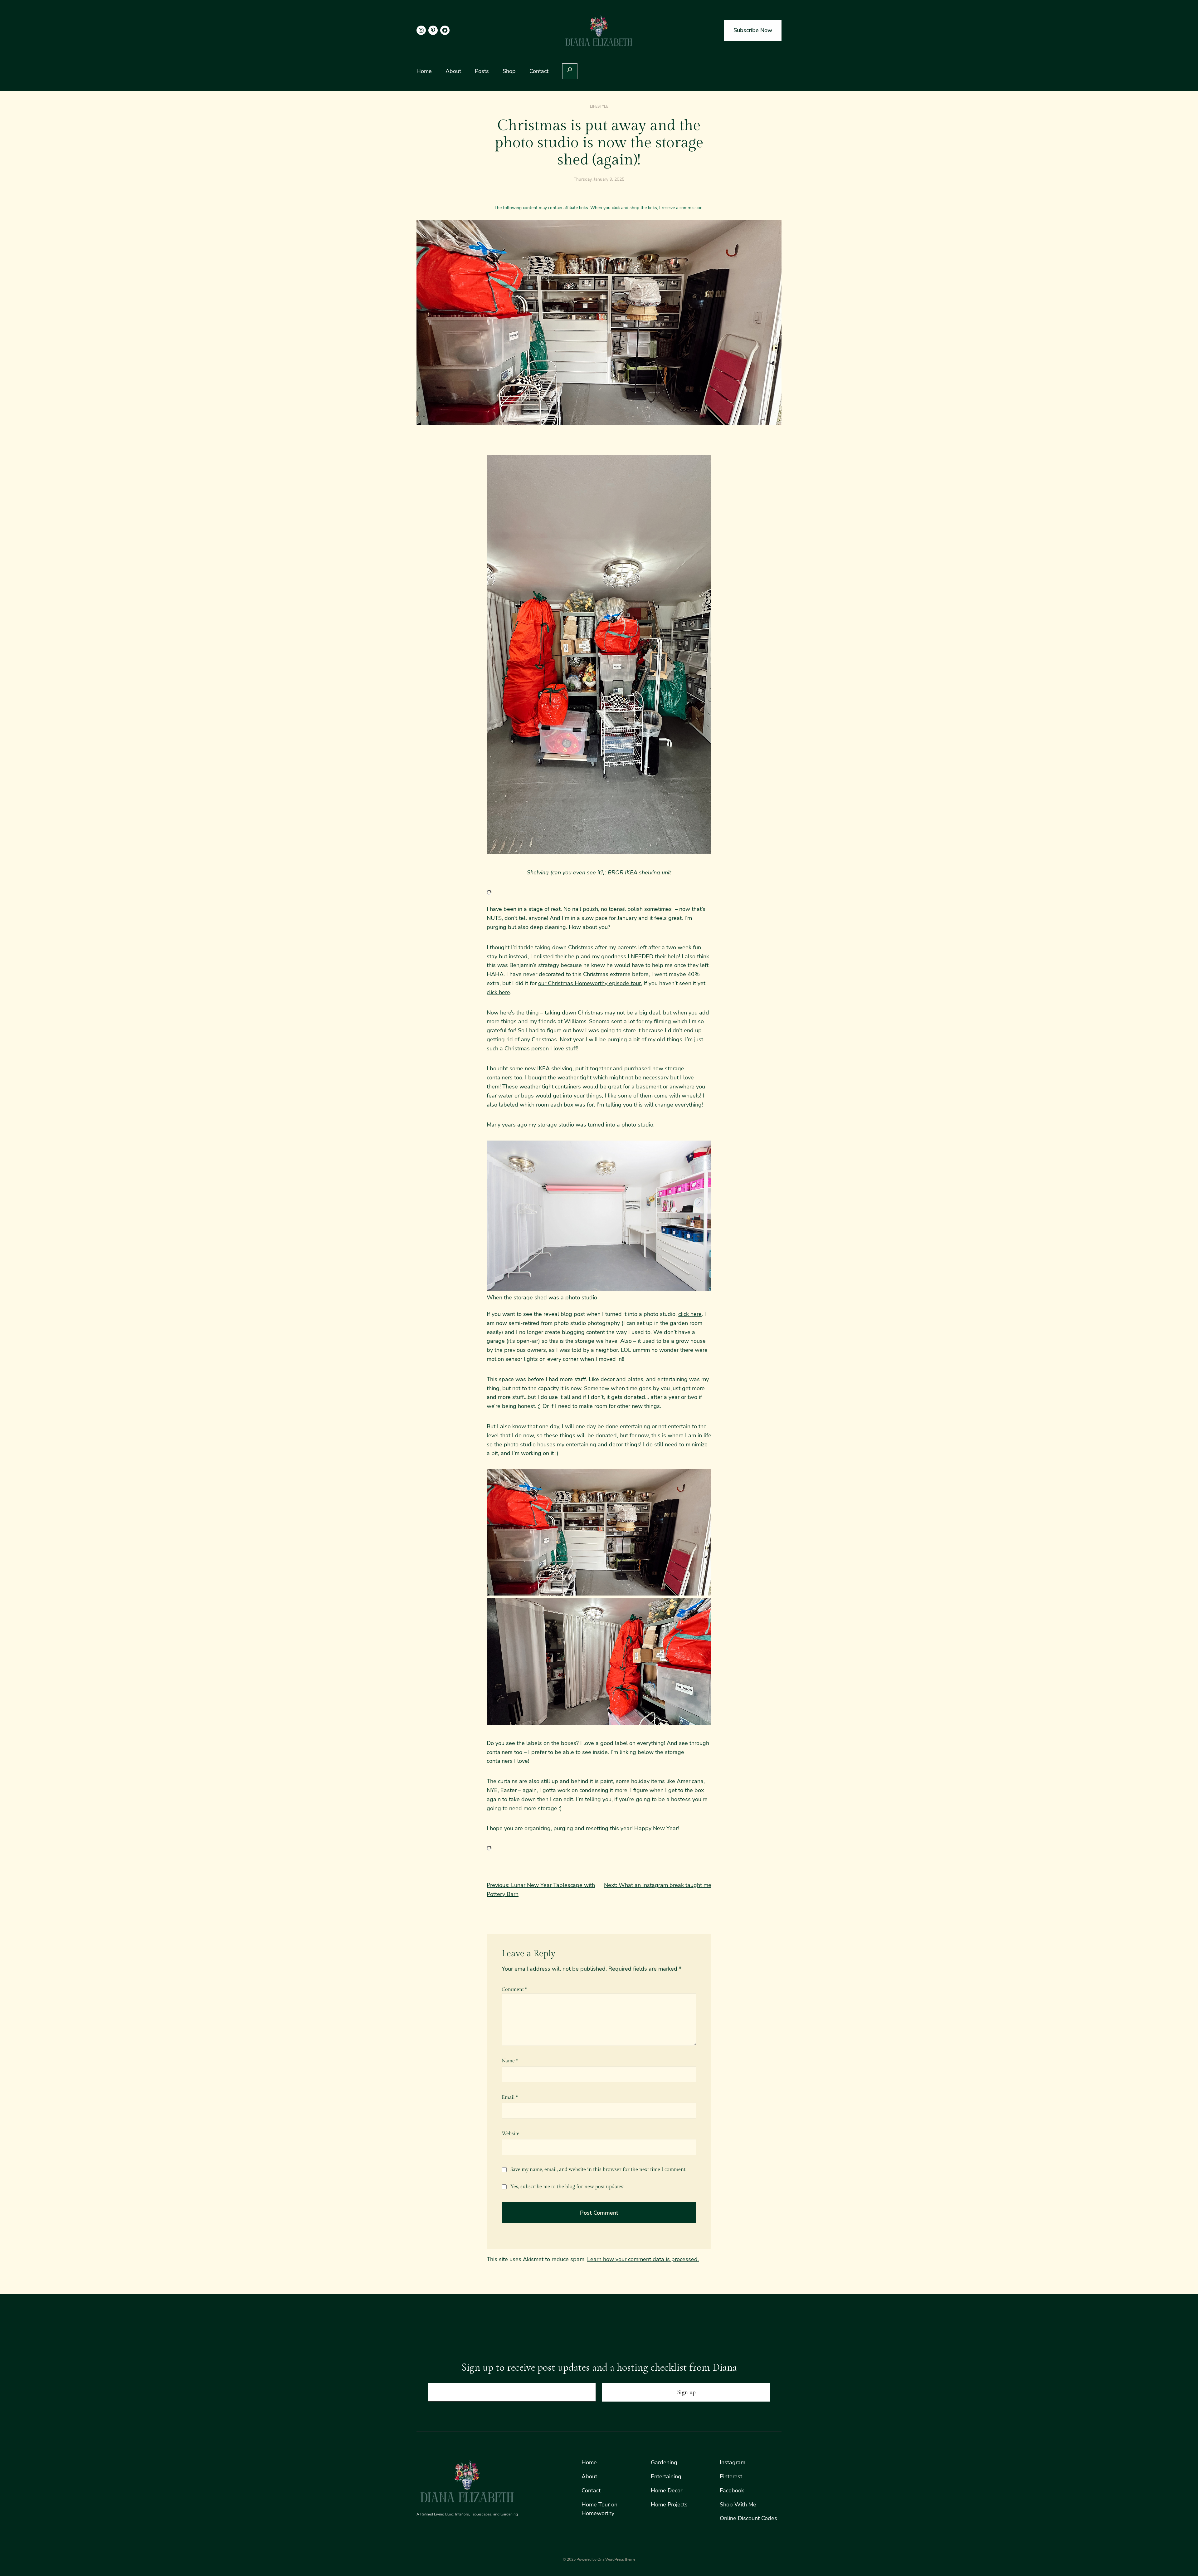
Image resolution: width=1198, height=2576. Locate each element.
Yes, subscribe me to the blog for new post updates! (567, 2187)
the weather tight (570, 1078)
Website (511, 2134)
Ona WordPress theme (616, 2559)
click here (498, 992)
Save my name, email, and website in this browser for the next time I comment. (598, 2170)
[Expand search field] (570, 71)
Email (510, 2097)
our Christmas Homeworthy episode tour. (590, 983)
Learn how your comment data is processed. (643, 2259)
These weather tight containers (542, 1087)
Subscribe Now (753, 30)
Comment (514, 1989)
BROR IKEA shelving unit (639, 873)
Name (510, 2061)
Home (589, 2462)
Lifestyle (599, 106)
